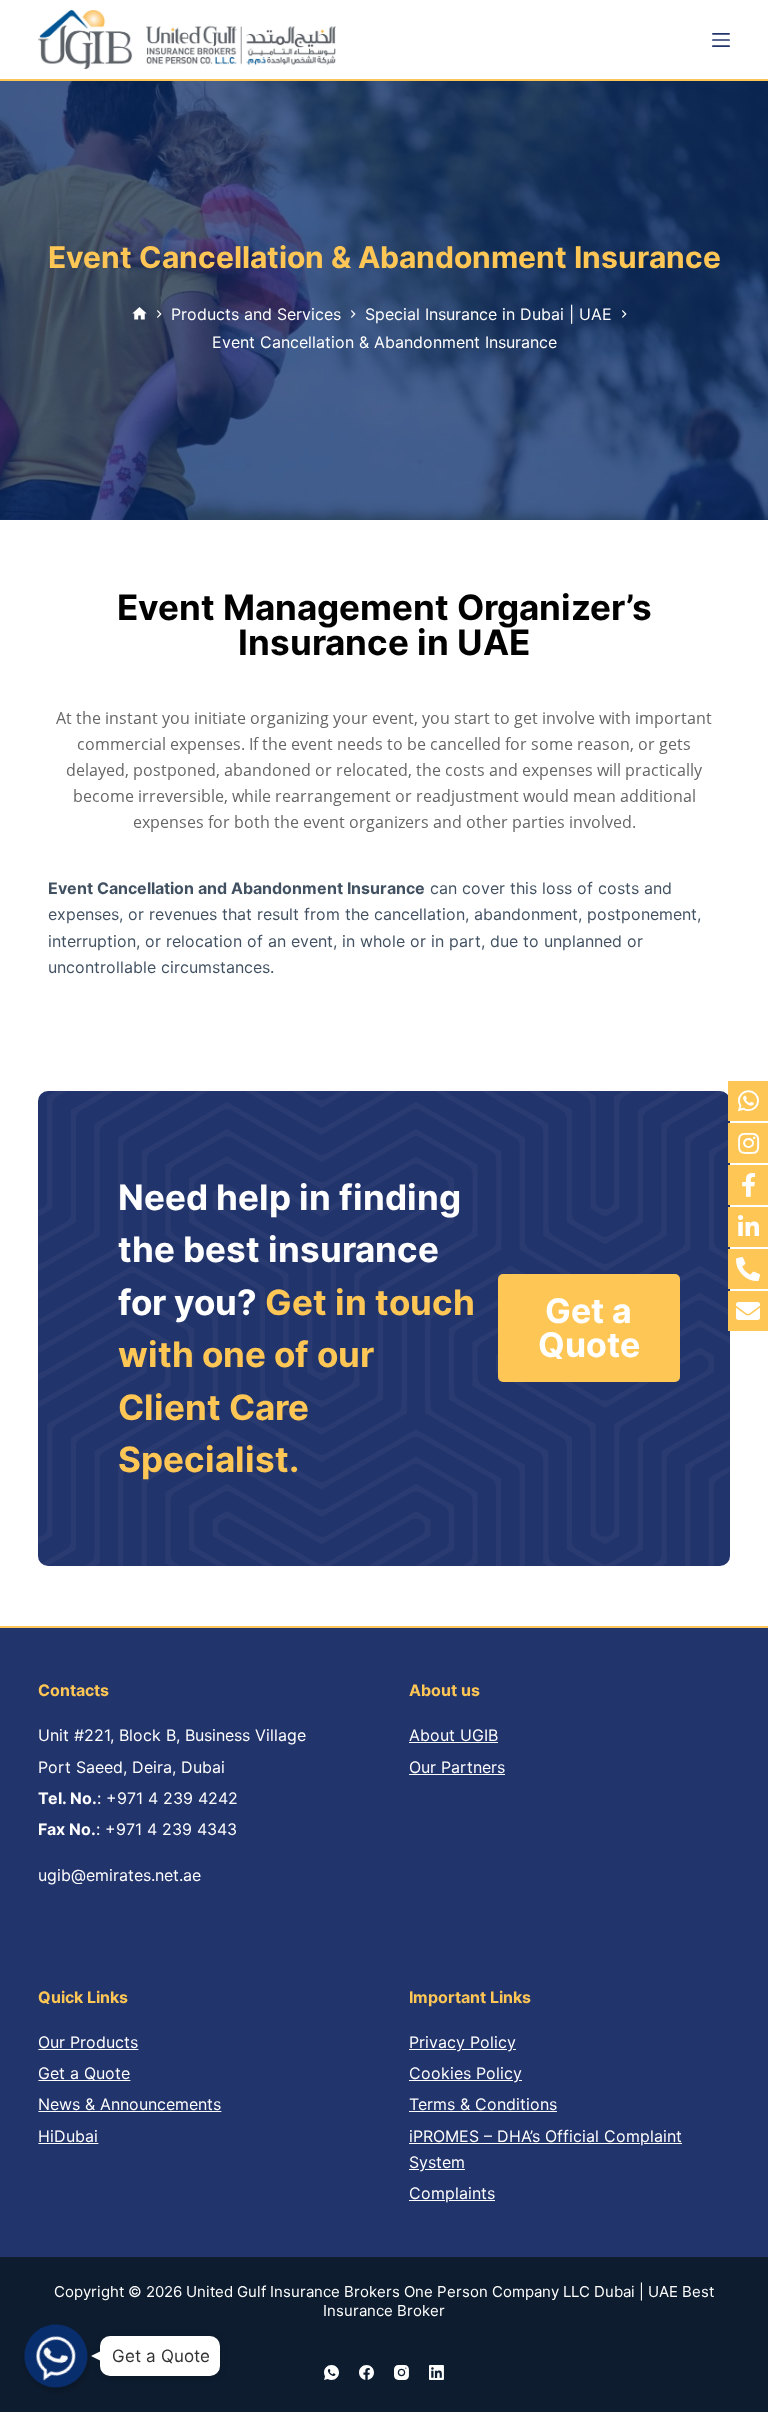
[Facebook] (366, 2372)
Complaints (452, 2193)
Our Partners (457, 1767)
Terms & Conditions (483, 2104)
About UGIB (453, 1735)
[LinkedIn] (436, 2372)
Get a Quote (84, 2073)
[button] (589, 1328)
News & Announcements (129, 2104)
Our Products (88, 2042)
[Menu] (721, 40)
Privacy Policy (462, 2042)
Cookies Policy (465, 2073)
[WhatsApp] (331, 2372)
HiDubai (68, 2136)
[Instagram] (401, 2372)
